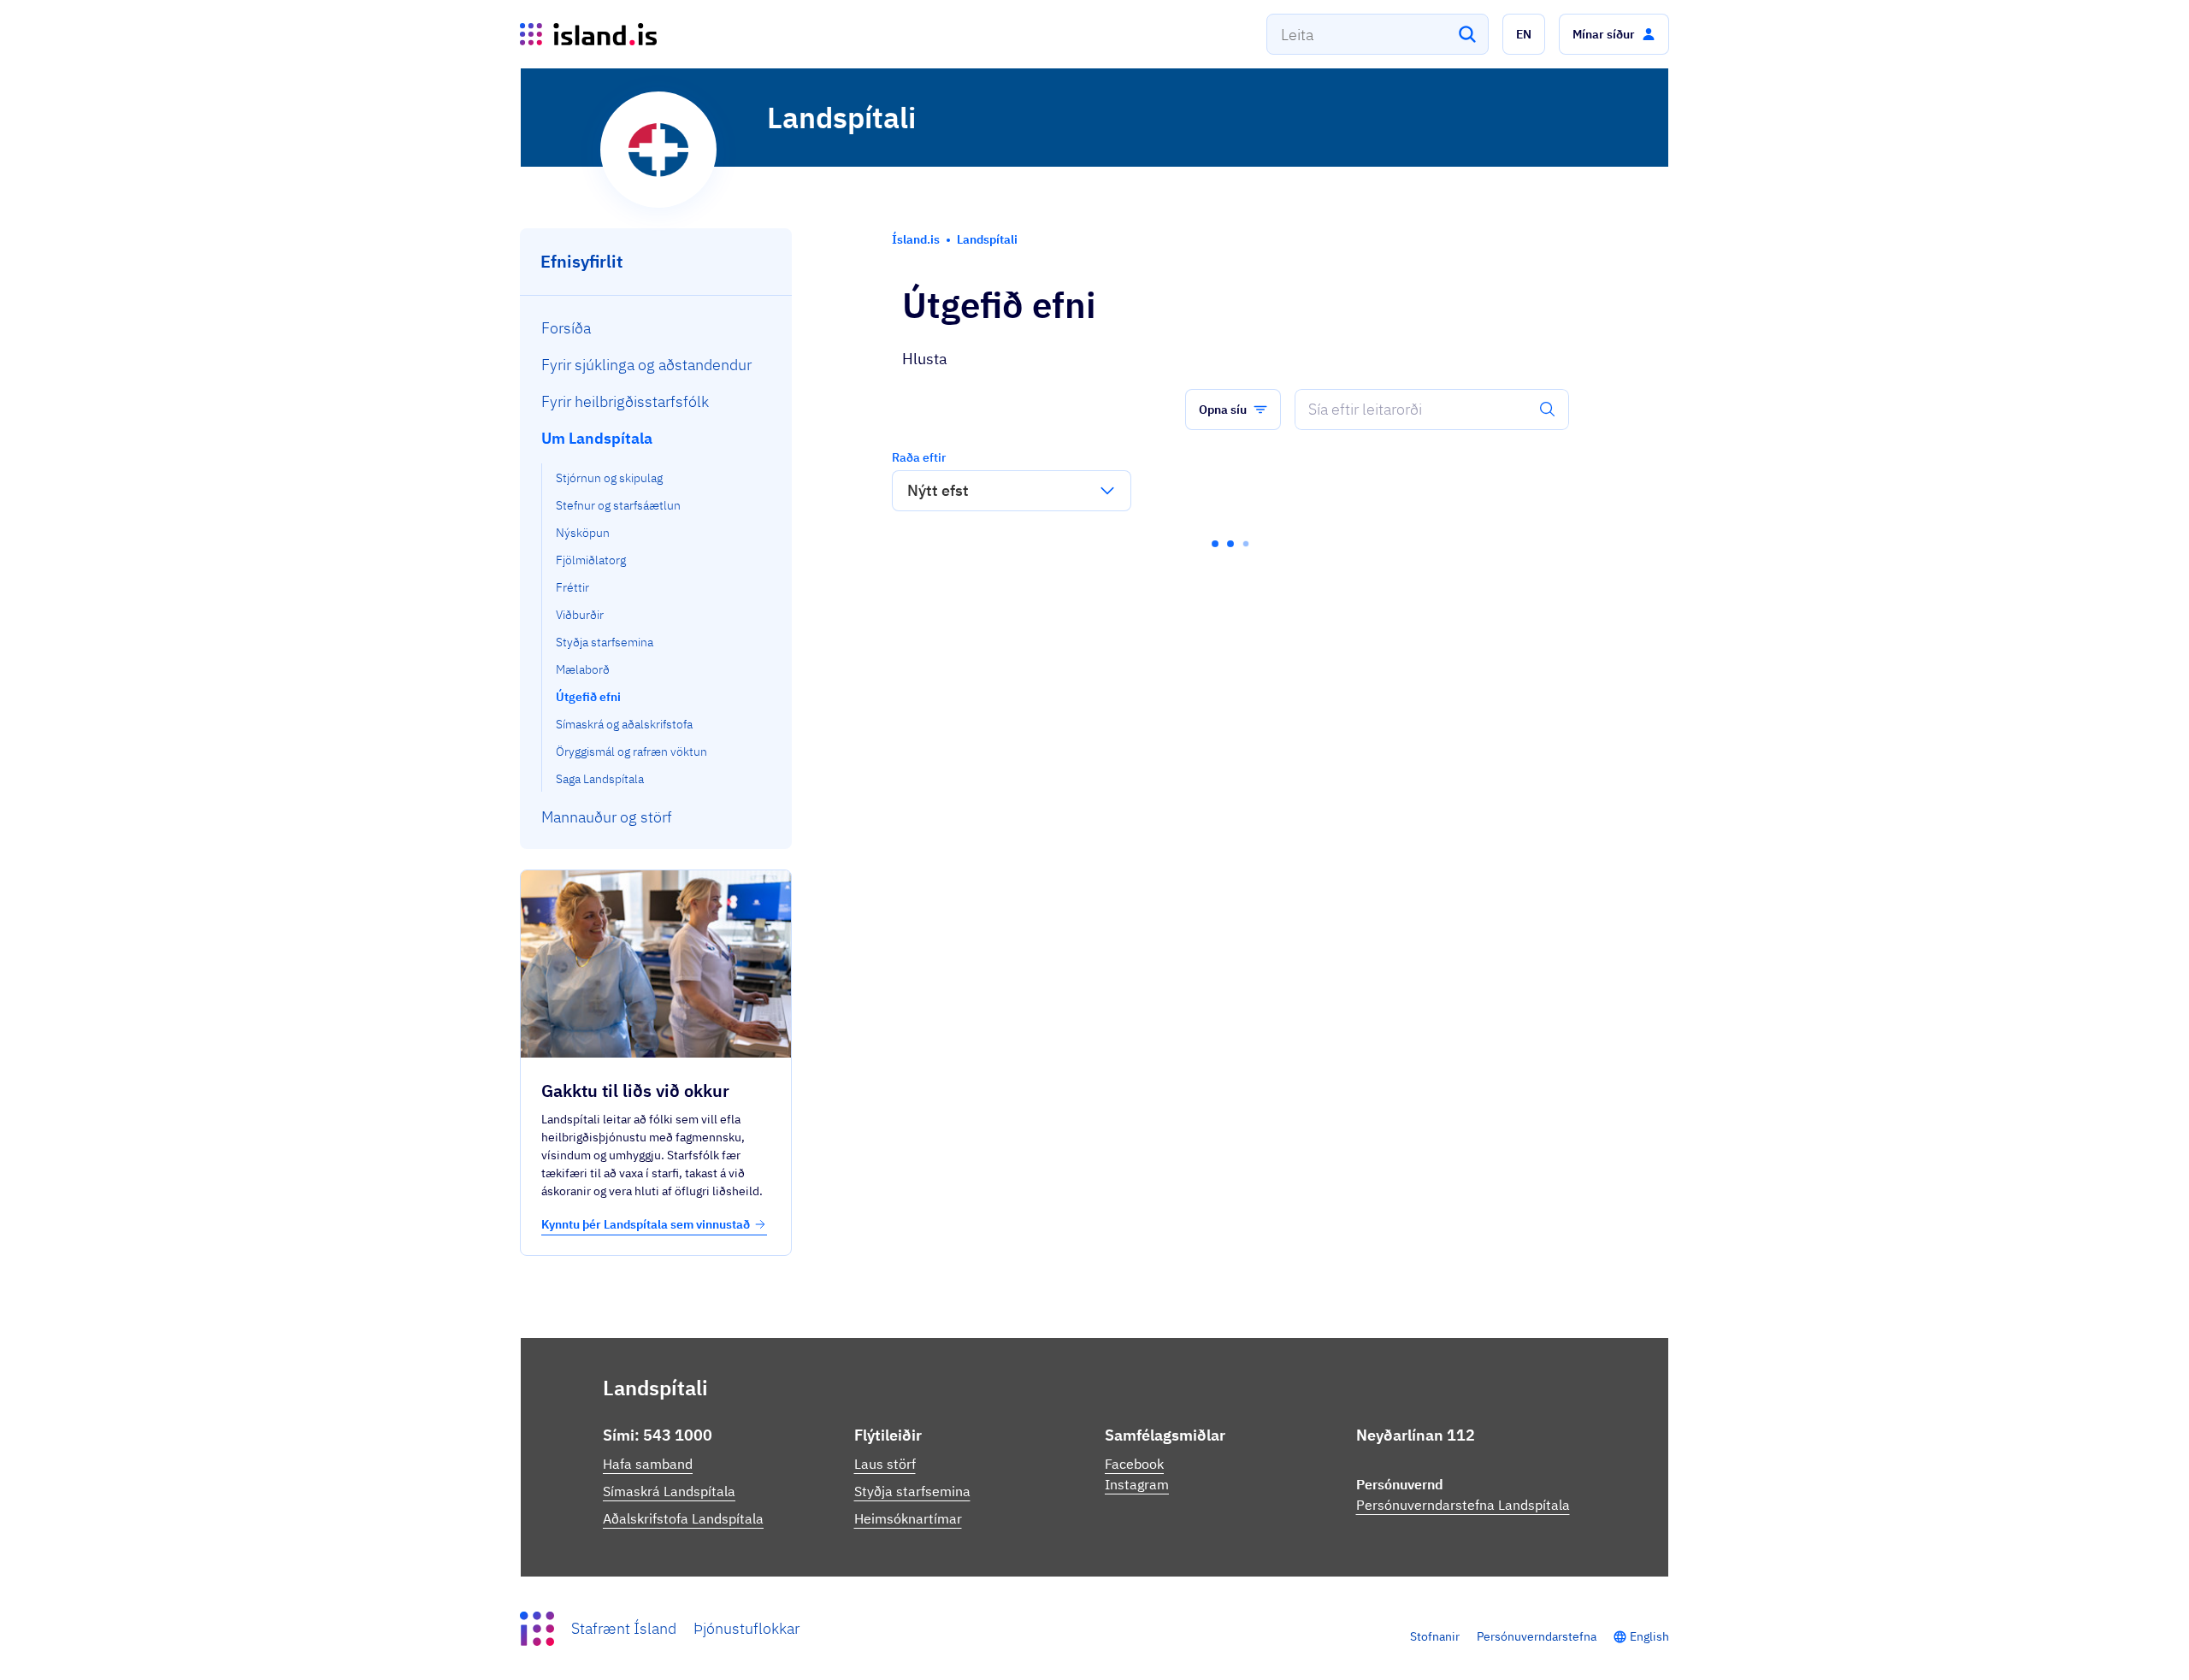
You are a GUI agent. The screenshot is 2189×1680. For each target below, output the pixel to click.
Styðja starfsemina (912, 1491)
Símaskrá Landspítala (669, 1491)
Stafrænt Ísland (624, 1628)
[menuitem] (656, 328)
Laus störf (885, 1464)
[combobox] (1378, 34)
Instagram (1137, 1484)
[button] (1524, 34)
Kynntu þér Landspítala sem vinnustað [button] (646, 1224)
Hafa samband (648, 1464)
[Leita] (1467, 34)
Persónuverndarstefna (1537, 1636)
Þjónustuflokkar (746, 1628)
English (1649, 1636)
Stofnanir (1435, 1636)
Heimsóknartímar (908, 1518)
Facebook (1134, 1464)
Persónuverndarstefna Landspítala (1463, 1505)
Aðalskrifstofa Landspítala (683, 1518)
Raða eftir (919, 457)
